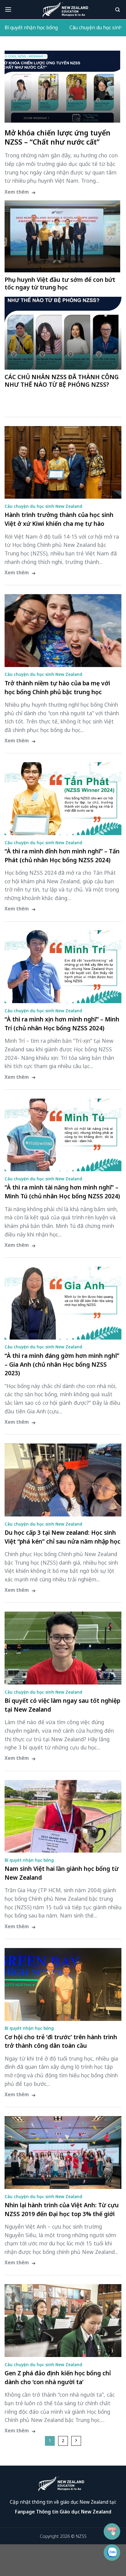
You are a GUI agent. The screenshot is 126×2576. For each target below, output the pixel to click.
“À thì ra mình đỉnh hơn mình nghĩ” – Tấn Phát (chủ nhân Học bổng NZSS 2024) (62, 856)
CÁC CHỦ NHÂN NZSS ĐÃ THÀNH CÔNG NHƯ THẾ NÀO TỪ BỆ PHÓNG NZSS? (62, 381)
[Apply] (112, 2531)
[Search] (118, 10)
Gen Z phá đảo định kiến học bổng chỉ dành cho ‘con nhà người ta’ (58, 2377)
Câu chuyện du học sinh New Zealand (43, 506)
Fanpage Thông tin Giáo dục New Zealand (63, 2512)
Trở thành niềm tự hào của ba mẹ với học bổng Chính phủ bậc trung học (57, 687)
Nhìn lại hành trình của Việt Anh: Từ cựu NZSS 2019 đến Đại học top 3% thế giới (62, 2209)
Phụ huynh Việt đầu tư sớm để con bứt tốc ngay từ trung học (60, 283)
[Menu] (9, 10)
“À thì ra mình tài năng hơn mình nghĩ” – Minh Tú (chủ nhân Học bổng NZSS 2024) (62, 1192)
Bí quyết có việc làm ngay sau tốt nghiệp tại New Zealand (62, 1705)
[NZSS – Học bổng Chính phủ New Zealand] (65, 10)
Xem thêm (17, 192)
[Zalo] (112, 2553)
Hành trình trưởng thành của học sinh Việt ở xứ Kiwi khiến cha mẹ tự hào (59, 519)
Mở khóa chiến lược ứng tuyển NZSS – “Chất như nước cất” (57, 138)
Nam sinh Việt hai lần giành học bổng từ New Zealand (62, 1873)
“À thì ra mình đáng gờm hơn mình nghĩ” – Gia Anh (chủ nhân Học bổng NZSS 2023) (62, 1364)
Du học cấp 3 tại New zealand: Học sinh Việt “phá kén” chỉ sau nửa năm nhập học (63, 1537)
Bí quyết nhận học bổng (31, 28)
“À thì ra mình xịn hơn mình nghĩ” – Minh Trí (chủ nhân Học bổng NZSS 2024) (62, 1024)
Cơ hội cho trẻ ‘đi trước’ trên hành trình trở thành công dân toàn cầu (61, 2041)
